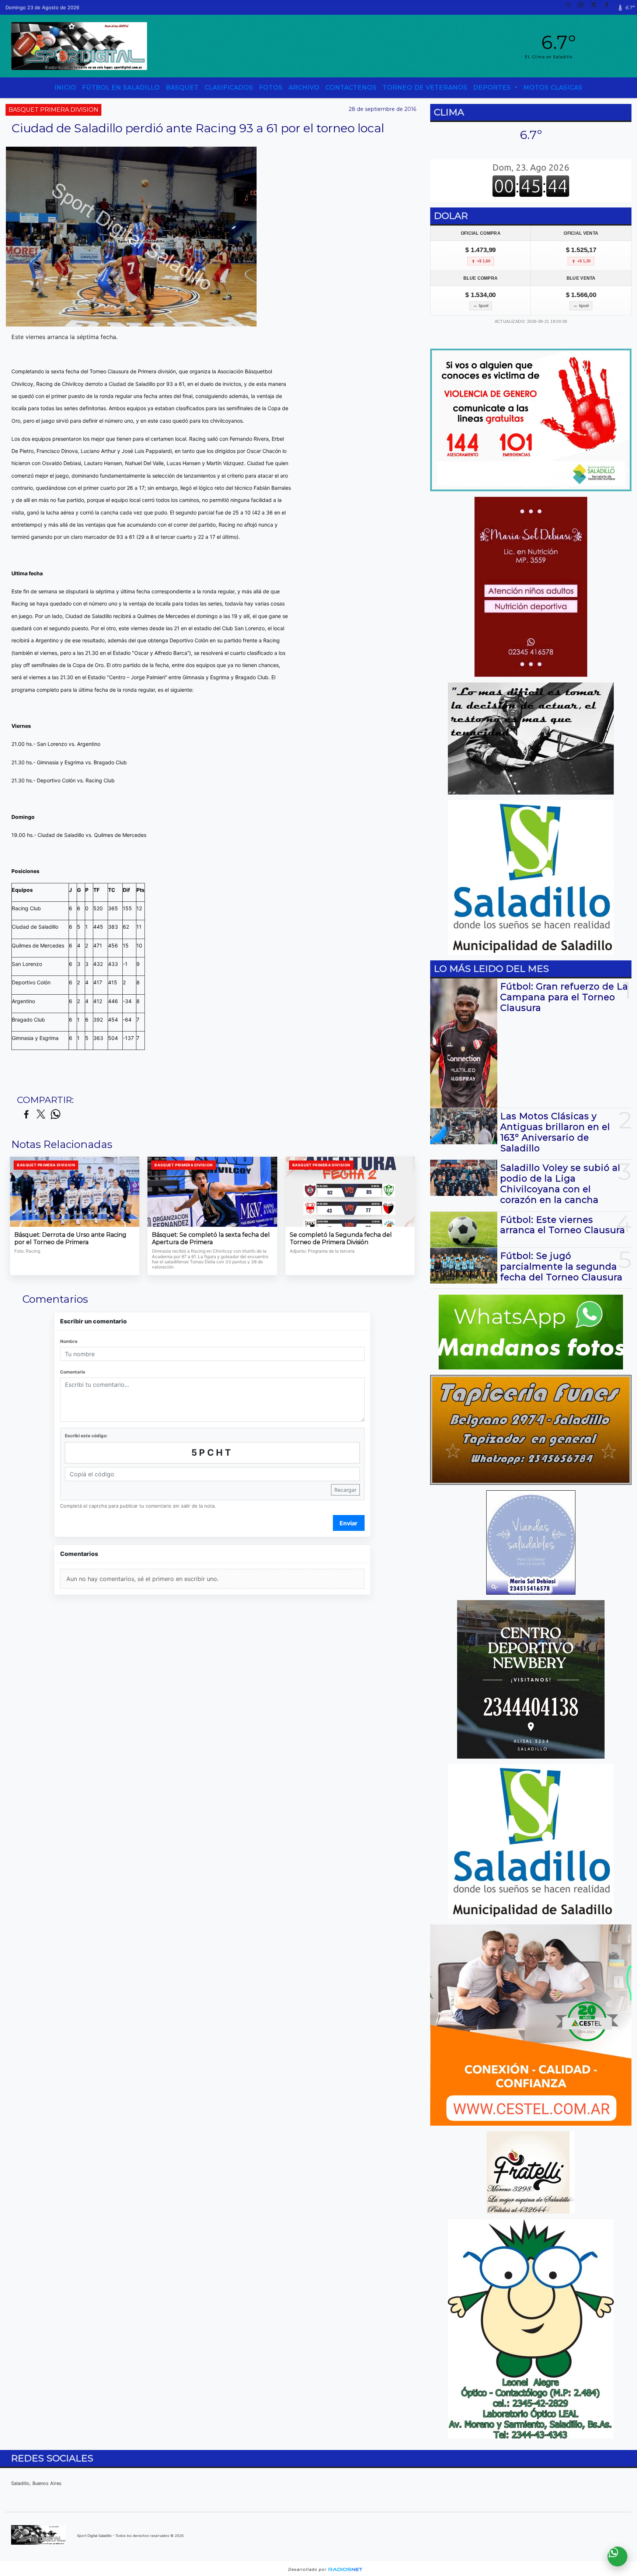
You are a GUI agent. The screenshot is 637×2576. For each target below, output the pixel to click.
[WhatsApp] (584, 7)
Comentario (73, 1372)
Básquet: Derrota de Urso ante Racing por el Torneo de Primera (70, 1238)
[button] (571, 7)
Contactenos (351, 88)
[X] (596, 7)
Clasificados (229, 88)
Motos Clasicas (553, 88)
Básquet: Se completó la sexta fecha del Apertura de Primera (211, 1238)
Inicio (65, 88)
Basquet (182, 88)
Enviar (349, 1523)
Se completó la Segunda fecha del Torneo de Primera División (341, 1238)
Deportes (493, 88)
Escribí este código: (86, 1436)
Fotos (271, 88)
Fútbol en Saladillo (121, 88)
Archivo (304, 88)
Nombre (69, 1341)
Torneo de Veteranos (425, 88)
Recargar (345, 1490)
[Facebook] (609, 7)
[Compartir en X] (41, 1115)
